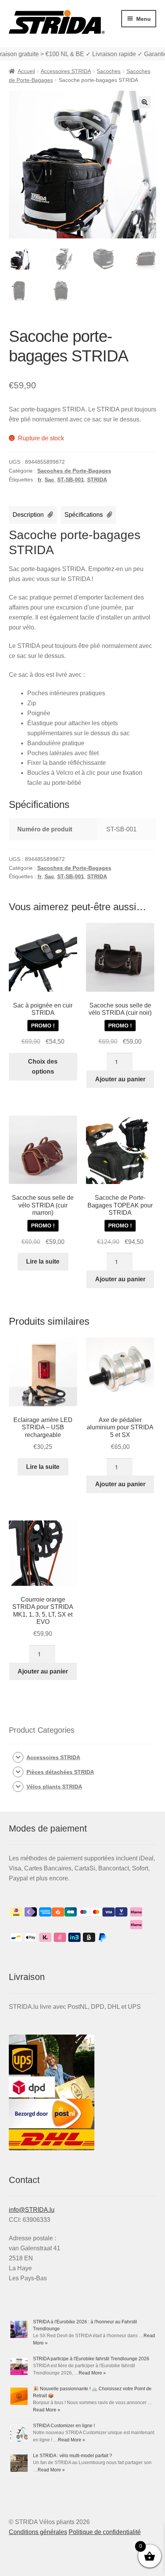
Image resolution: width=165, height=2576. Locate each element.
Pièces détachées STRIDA (60, 1772)
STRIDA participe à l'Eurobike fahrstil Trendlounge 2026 (91, 2359)
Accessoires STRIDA (66, 71)
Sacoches (109, 71)
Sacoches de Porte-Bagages (74, 471)
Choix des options (43, 1067)
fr (40, 480)
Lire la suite (43, 1261)
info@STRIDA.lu (32, 2210)
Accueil (26, 71)
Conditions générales (38, 2532)
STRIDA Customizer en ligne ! (64, 2426)
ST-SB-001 (71, 480)
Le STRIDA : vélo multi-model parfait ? (73, 2456)
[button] (145, 102)
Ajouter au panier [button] (120, 1079)
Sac (49, 480)
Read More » (92, 2373)
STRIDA (97, 480)
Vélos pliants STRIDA (54, 1787)
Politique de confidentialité (105, 2532)
